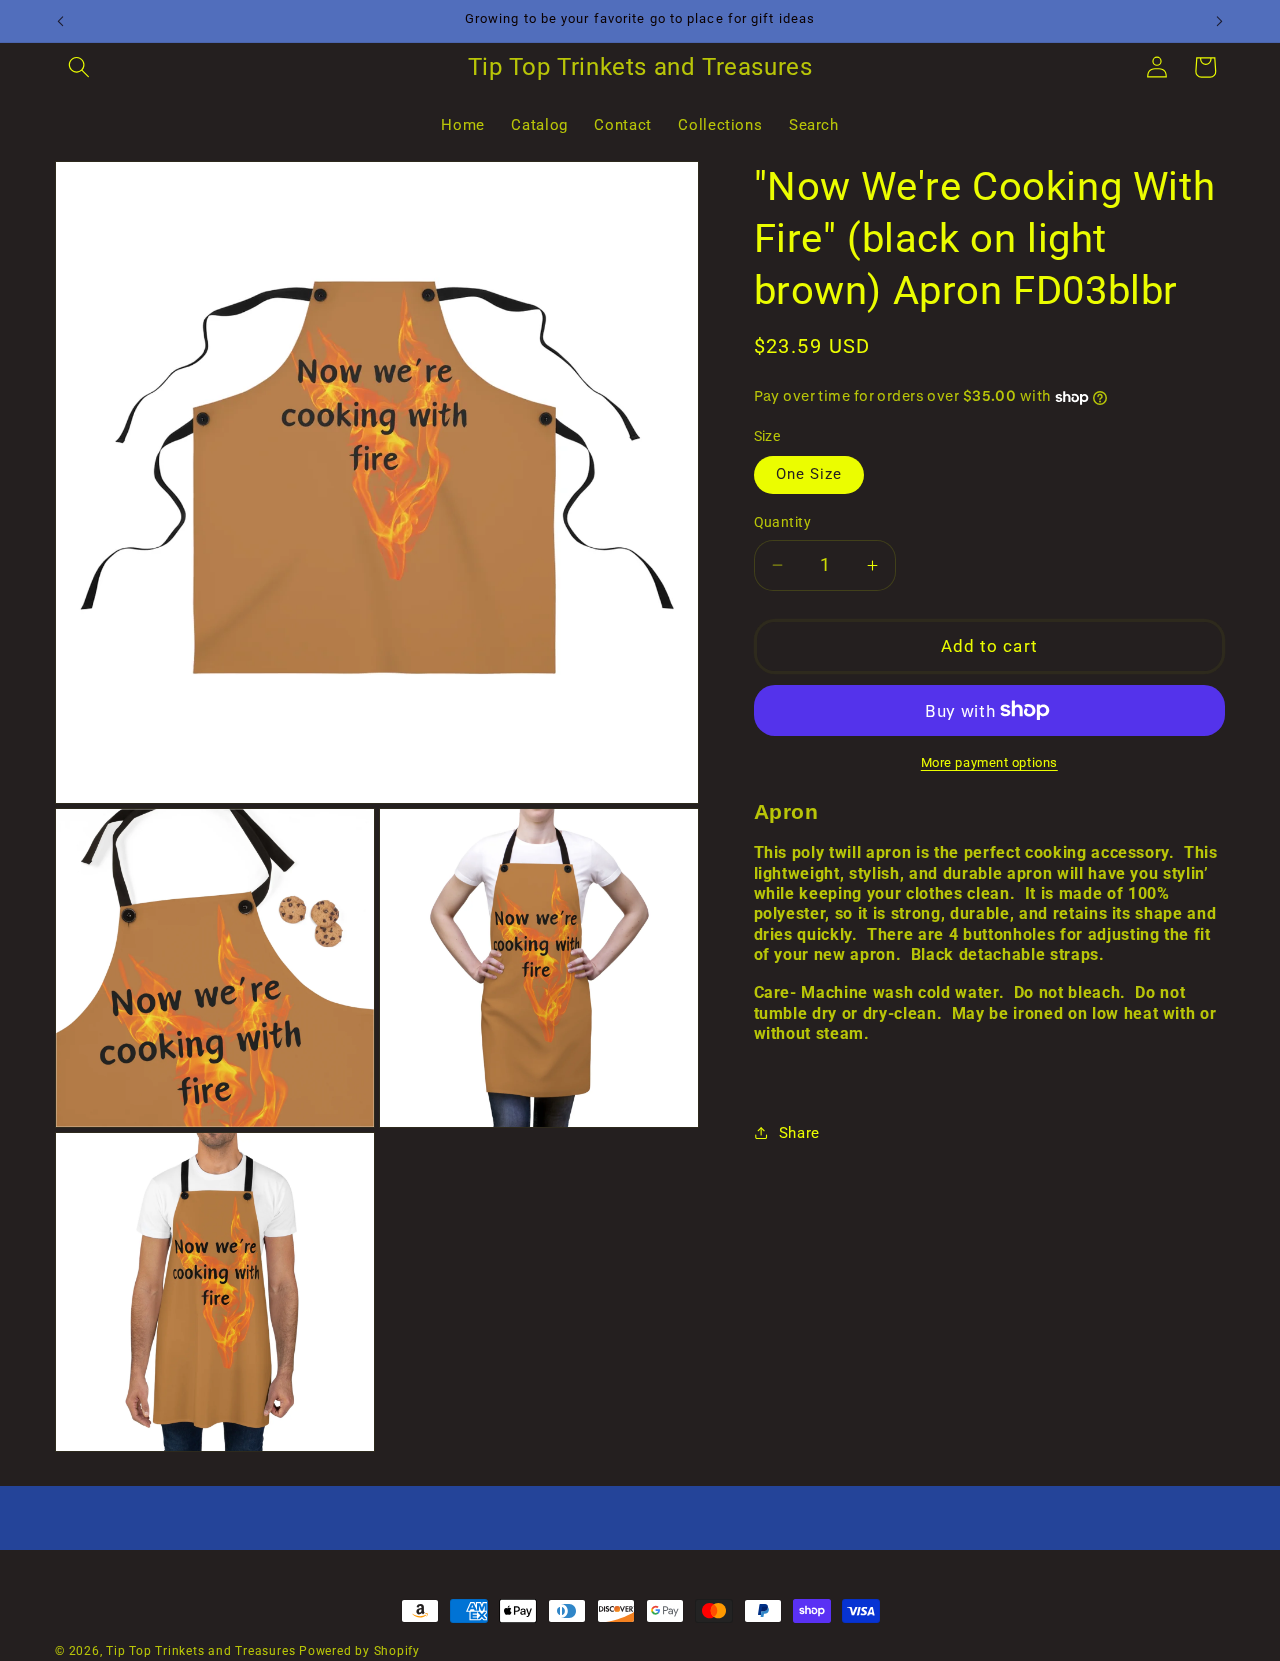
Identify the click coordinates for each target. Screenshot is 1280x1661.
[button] (79, 67)
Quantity (783, 522)
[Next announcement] (1220, 21)
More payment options (989, 762)
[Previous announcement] (61, 21)
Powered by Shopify (359, 1651)
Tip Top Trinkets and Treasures (200, 1651)
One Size (809, 474)
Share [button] (799, 1133)
